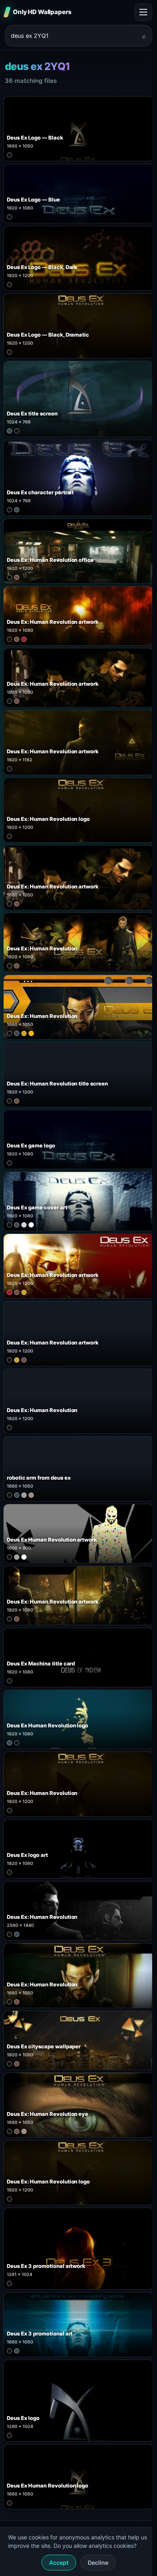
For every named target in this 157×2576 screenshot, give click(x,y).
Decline (98, 2563)
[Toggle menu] (143, 12)
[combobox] (74, 36)
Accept (59, 2563)
